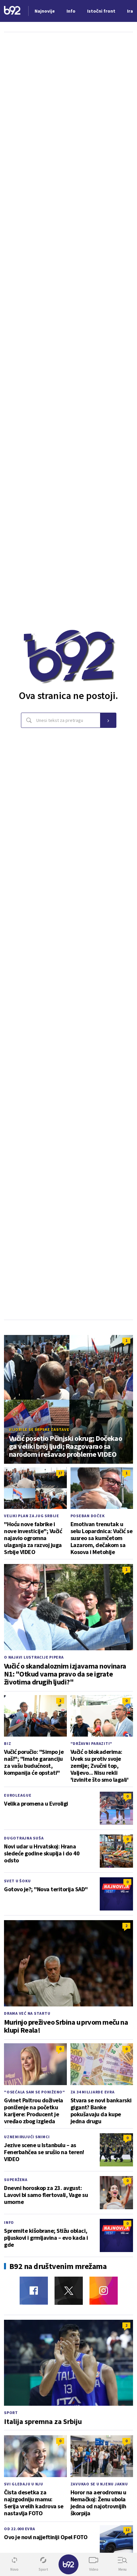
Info (9, 2222)
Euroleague (18, 1795)
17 (60, 1473)
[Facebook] (34, 2291)
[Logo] (12, 11)
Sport (11, 2413)
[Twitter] (69, 2291)
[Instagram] (104, 2291)
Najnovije (45, 11)
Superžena (16, 2180)
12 (127, 2530)
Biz (7, 1743)
